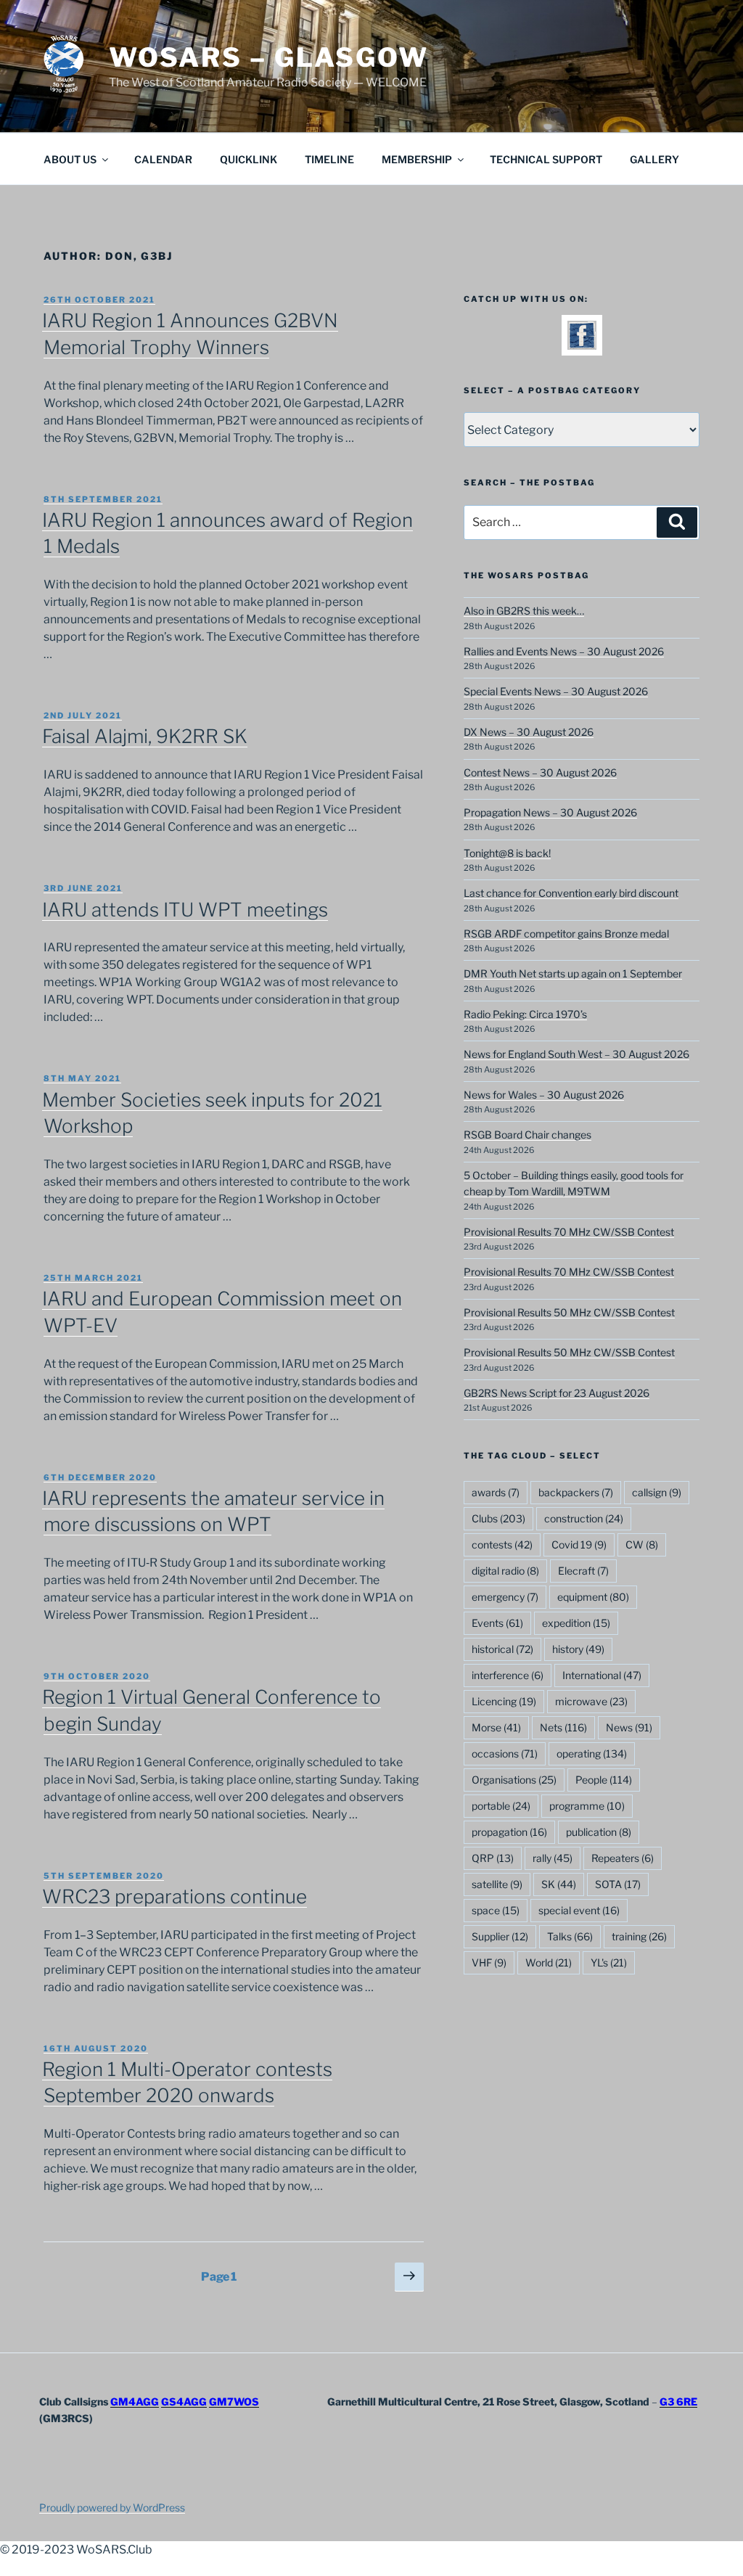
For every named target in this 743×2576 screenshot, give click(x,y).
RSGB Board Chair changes (528, 1135)
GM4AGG (135, 2401)
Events (497, 1623)
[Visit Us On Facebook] (582, 346)
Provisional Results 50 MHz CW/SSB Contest (569, 1312)
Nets (563, 1727)
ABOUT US (70, 159)
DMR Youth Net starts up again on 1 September (573, 973)
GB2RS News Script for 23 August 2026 (557, 1393)
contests (502, 1545)
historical (502, 1649)
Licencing (504, 1701)
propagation (509, 1832)
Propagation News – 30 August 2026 (550, 812)
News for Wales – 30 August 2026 (544, 1095)
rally (553, 1858)
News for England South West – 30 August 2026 (576, 1054)
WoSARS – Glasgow (269, 57)
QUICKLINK (249, 159)
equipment (593, 1597)
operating (592, 1753)
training (639, 1936)
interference (508, 1675)
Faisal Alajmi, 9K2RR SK (145, 736)
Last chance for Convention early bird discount (571, 893)
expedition (576, 1623)
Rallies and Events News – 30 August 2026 (564, 651)
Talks (570, 1936)
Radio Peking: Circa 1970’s (525, 1014)
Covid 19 (579, 1545)
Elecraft (583, 1571)
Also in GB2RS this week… (524, 611)
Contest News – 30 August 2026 (540, 772)
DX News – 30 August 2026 (529, 732)
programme (587, 1806)
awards (496, 1492)
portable (501, 1806)
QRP (493, 1858)
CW (642, 1545)
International (602, 1675)
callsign (657, 1492)
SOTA (618, 1884)
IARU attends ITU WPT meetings (185, 910)
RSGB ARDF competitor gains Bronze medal (566, 934)
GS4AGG (184, 2401)
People (604, 1780)
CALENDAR (163, 159)
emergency (505, 1597)
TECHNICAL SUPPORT (546, 159)
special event (579, 1910)
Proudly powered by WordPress (112, 2507)
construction (584, 1518)
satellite (497, 1884)
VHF (489, 1962)
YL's (609, 1962)
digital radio (505, 1571)
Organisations (514, 1780)
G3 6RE (678, 2401)
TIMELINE (329, 159)
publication (599, 1832)
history (578, 1649)
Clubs (498, 1518)
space (496, 1910)
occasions (505, 1753)
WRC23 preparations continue (175, 1896)
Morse (496, 1727)
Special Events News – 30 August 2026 (556, 691)
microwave (591, 1701)
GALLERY (654, 159)
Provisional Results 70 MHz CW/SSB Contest (569, 1232)
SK (559, 1884)
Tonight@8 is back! (507, 853)
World (549, 1962)
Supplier (500, 1936)
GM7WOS (234, 2401)
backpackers (576, 1492)
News (629, 1727)
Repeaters (623, 1858)
